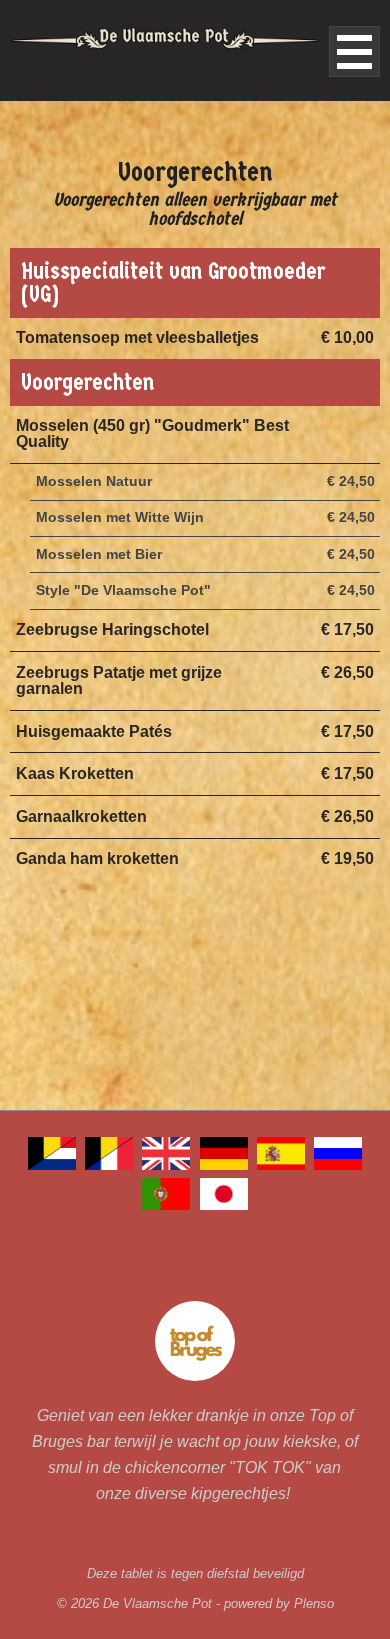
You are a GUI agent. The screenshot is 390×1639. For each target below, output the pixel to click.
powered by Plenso (279, 1603)
